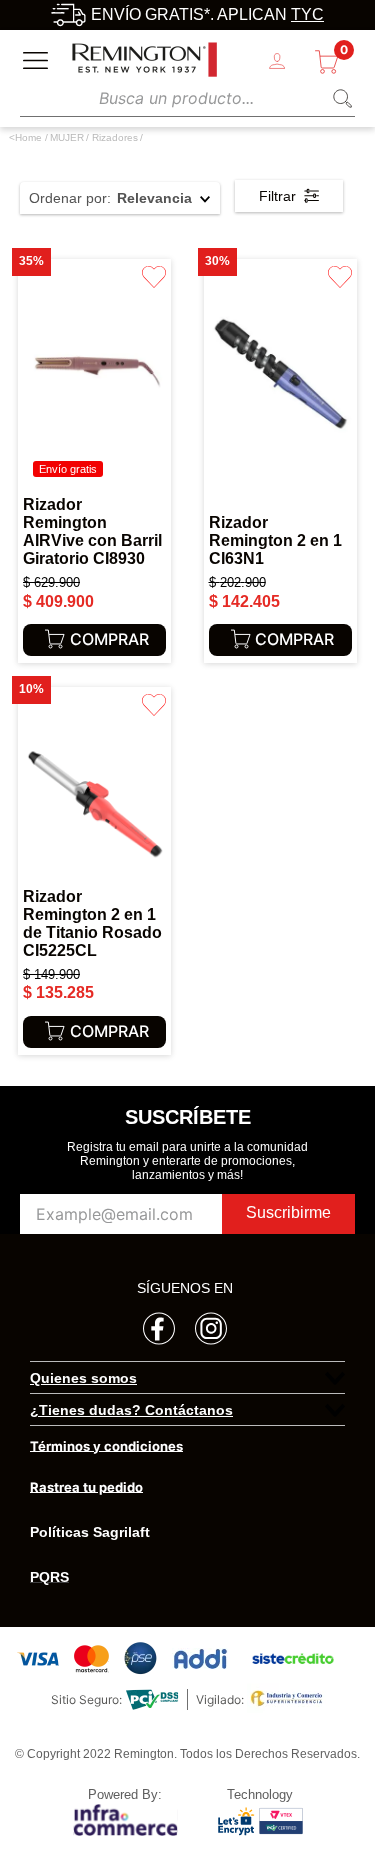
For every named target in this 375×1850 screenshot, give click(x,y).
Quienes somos (83, 1378)
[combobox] (187, 97)
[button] (187, 1378)
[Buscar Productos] (339, 98)
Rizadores (115, 137)
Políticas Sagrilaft (90, 1532)
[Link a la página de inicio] (25, 138)
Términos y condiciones (106, 1446)
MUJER (67, 137)
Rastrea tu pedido (86, 1487)
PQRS (49, 1577)
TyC (307, 14)
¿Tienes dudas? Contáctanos (131, 1410)
